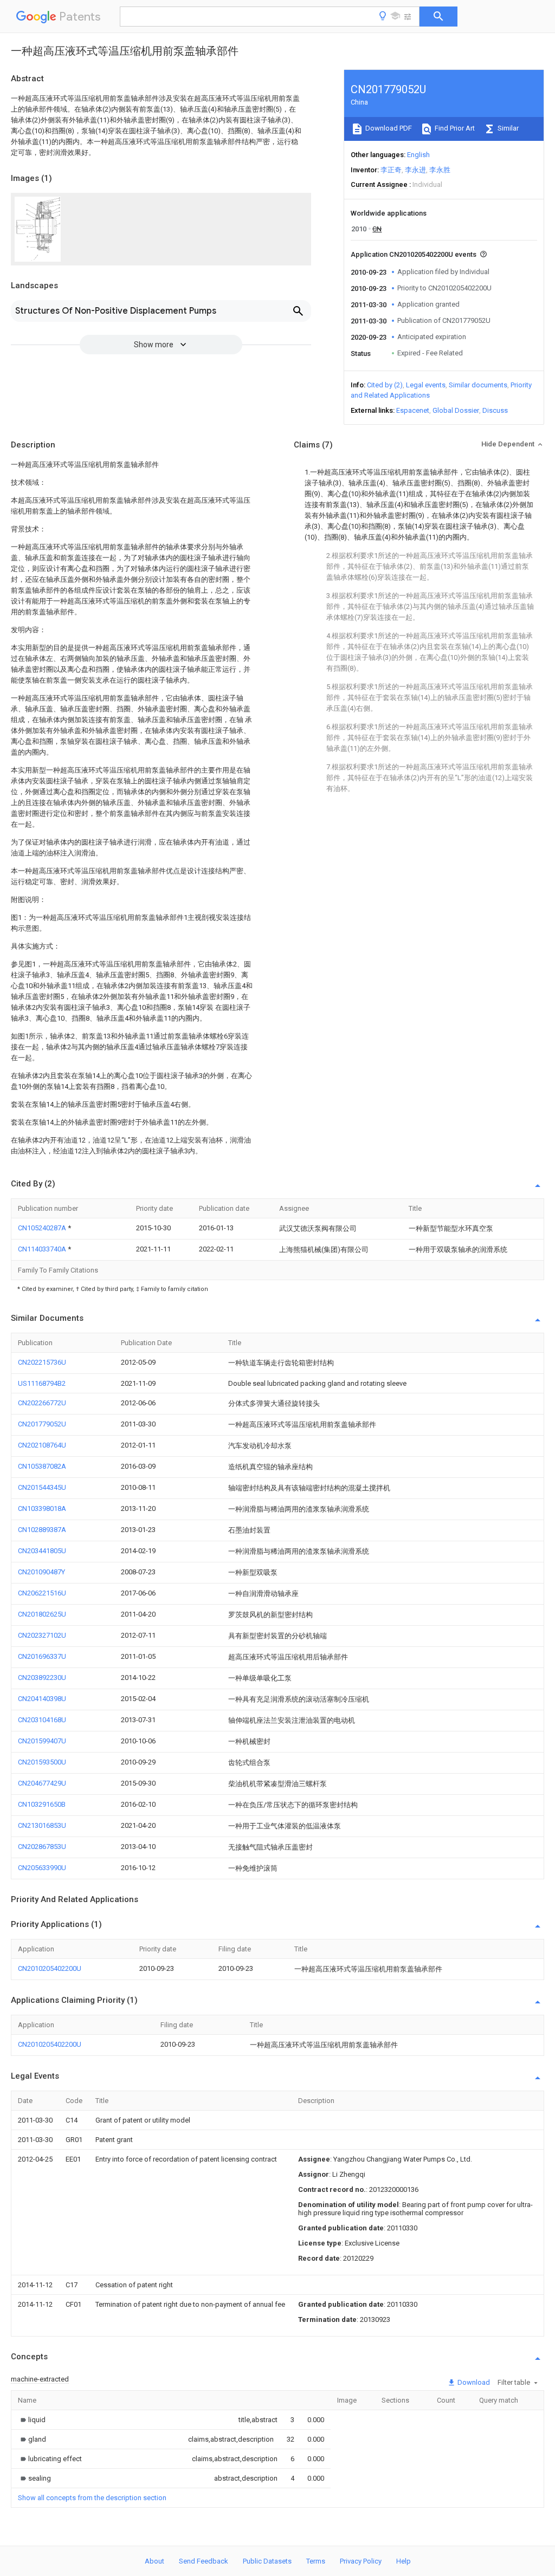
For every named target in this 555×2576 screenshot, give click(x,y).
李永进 (415, 170)
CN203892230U (42, 1678)
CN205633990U (42, 1868)
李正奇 (391, 170)
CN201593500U (42, 1762)
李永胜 (440, 170)
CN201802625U (42, 1614)
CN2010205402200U (50, 1968)
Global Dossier (456, 410)
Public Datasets (267, 2561)
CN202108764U (42, 1445)
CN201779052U (42, 1424)
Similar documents (478, 385)
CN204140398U (42, 1699)
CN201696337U (42, 1656)
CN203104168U (42, 1720)
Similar (507, 128)
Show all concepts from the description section (92, 2498)
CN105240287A (43, 1228)
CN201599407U (42, 1741)
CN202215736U (42, 1362)
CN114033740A (43, 1249)
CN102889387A (42, 1530)
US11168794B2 (42, 1383)
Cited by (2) (385, 385)
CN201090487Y (41, 1572)
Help (404, 2561)
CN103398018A (42, 1508)
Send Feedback (204, 2561)
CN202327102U (42, 1635)
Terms (316, 2561)
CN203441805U (42, 1551)
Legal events (426, 385)
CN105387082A (42, 1466)
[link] (32, 2420)
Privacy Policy (361, 2561)
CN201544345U (42, 1487)
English (418, 155)
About (154, 2561)
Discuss (495, 410)
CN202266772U (42, 1403)
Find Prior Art (454, 128)
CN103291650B (42, 1804)
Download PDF (388, 128)
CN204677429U (42, 1783)
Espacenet (413, 410)
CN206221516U (42, 1593)
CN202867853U (42, 1847)
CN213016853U (42, 1825)
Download (473, 2382)
